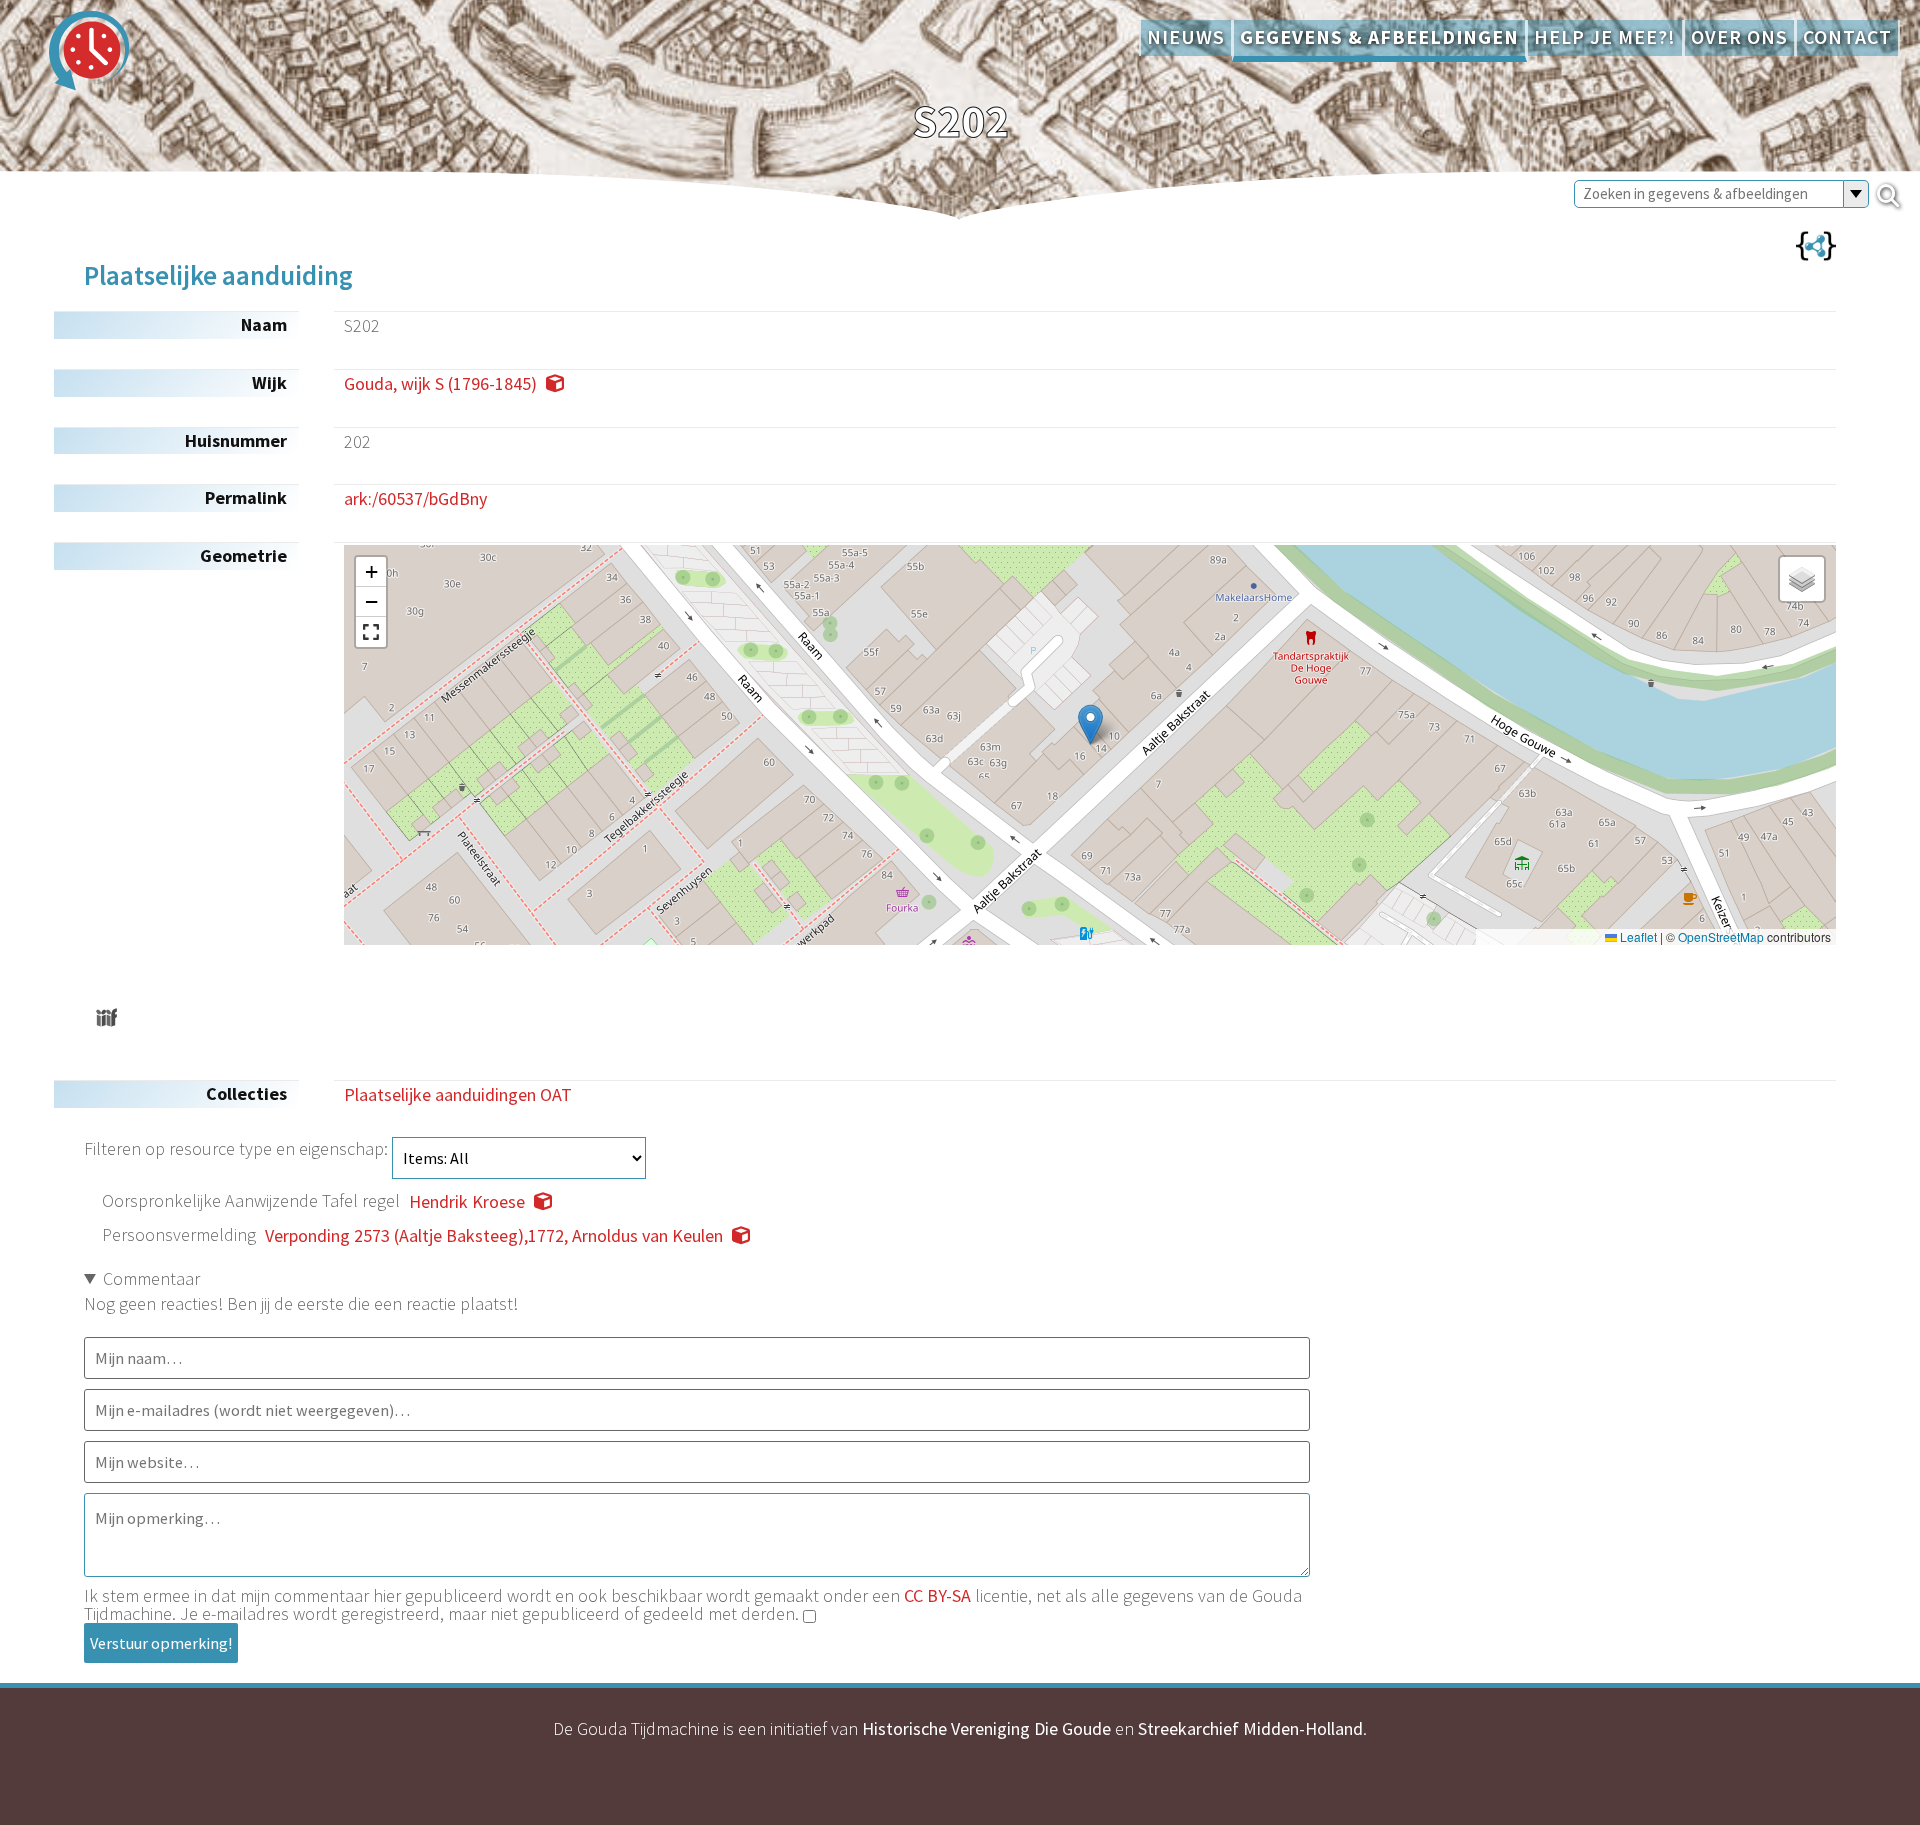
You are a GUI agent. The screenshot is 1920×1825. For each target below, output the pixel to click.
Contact (1847, 37)
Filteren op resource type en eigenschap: (238, 1148)
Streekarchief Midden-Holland (1250, 1728)
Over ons (1739, 37)
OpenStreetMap (1721, 937)
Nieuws (1186, 37)
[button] (1090, 724)
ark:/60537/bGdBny (415, 498)
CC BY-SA (937, 1595)
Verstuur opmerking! (161, 1643)
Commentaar (151, 1278)
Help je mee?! (1605, 37)
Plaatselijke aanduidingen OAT (458, 1094)
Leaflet (1637, 937)
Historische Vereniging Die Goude (986, 1728)
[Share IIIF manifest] (106, 1017)
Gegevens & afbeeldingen (1379, 37)
